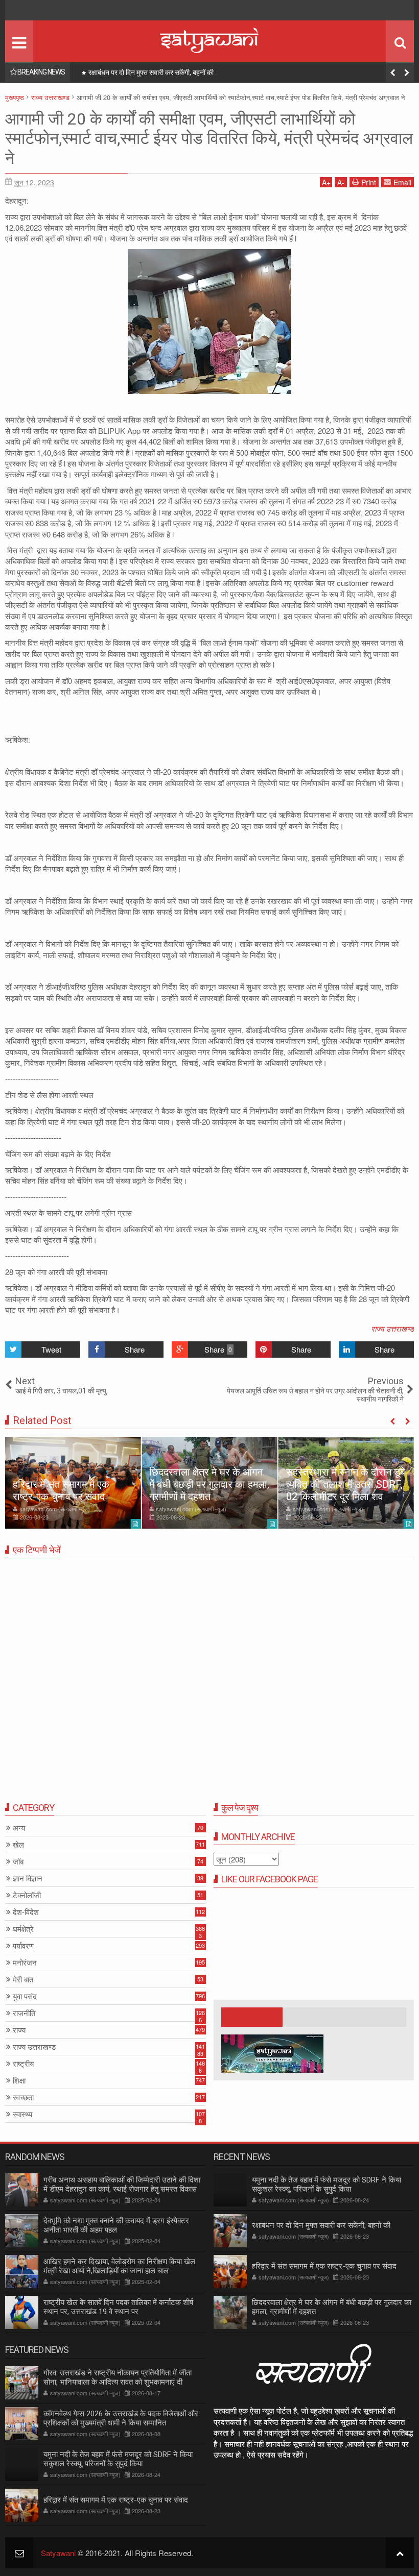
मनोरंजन (25, 1963)
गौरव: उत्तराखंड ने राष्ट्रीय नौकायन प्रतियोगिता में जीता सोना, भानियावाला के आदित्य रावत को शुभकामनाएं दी (118, 2377)
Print (369, 182)
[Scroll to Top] (400, 2553)
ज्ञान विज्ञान (28, 1879)
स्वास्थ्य (22, 2114)
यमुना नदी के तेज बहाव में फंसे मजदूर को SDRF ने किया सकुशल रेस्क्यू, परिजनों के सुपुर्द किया (327, 2185)
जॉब (18, 1862)
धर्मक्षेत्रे (23, 1929)
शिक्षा (19, 2081)
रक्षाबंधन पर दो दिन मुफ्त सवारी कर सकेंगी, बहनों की (321, 2225)
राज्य (19, 2030)
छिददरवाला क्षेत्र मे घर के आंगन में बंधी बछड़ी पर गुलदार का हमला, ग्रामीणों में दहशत (209, 1484)
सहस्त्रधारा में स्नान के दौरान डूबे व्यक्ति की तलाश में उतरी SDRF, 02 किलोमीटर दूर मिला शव (346, 1484)
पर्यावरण (23, 1946)
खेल (18, 1845)
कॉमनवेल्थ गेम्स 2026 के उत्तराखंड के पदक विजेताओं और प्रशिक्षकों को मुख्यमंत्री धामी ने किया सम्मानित (121, 2418)
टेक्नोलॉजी (27, 1895)
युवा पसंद (25, 1996)
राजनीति (24, 2013)
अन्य (19, 1828)
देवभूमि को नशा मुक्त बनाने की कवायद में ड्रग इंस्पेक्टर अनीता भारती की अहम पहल (116, 2225)
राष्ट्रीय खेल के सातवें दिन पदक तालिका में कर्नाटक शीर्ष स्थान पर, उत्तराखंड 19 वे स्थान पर (118, 2307)
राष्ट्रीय (23, 2064)
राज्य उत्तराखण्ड (392, 1328)
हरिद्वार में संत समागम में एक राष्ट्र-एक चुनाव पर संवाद (153, 72)
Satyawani (58, 2553)
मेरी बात (23, 1980)
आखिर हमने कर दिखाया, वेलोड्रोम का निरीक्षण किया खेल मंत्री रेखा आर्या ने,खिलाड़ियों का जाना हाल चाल (119, 2266)
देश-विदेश (26, 1912)
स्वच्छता (23, 2097)
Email (402, 182)
